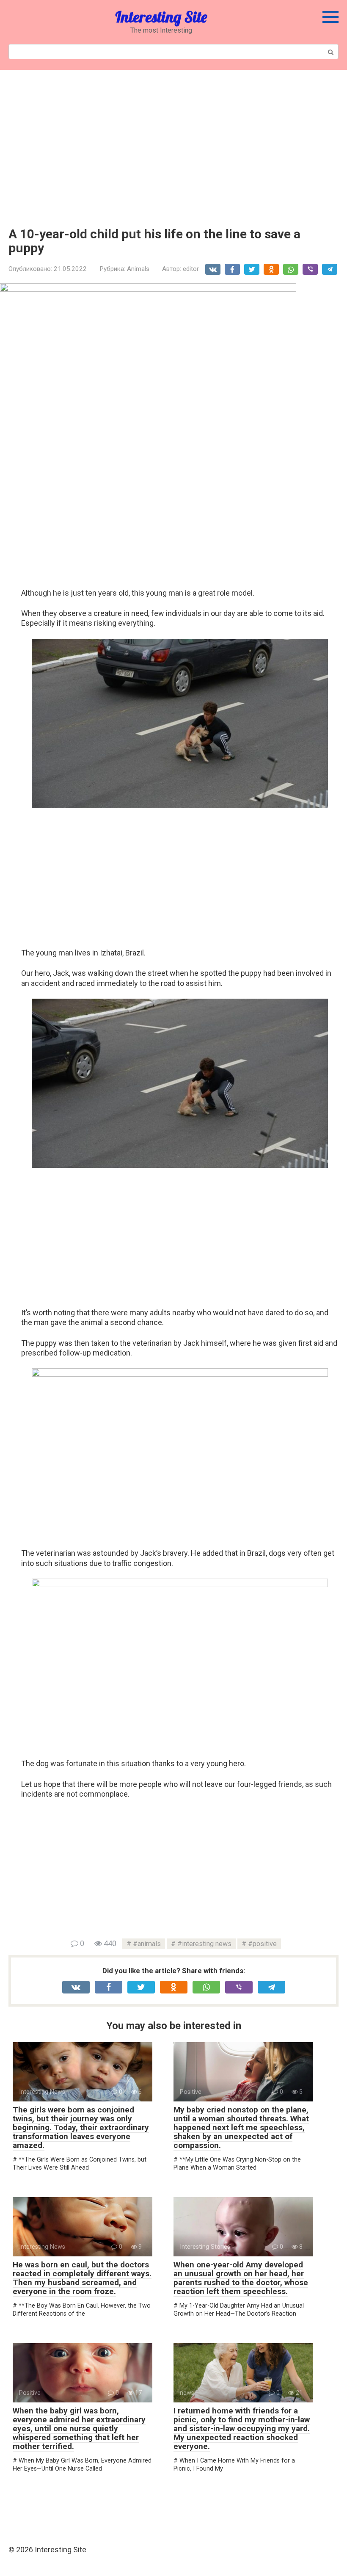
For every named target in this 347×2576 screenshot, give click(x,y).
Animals (138, 269)
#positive (262, 1944)
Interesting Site (161, 17)
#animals (147, 1944)
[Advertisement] (173, 142)
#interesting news (204, 1944)
